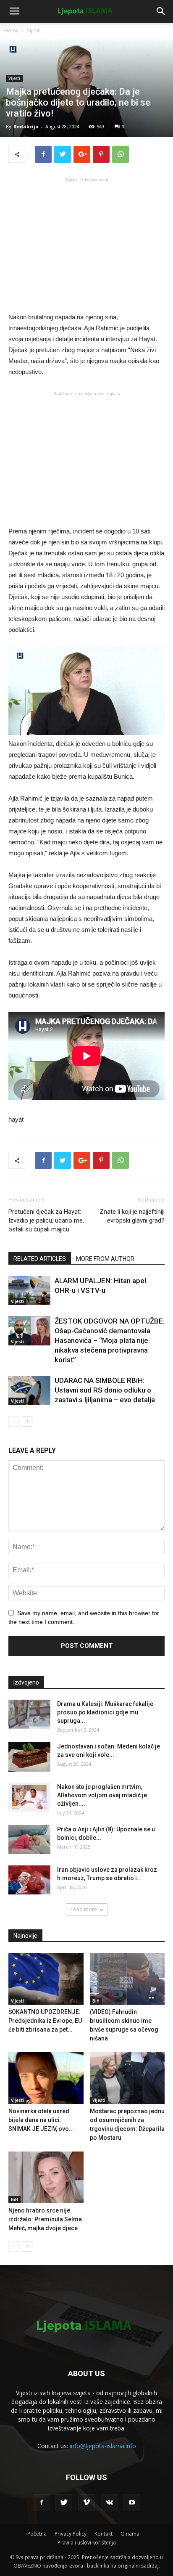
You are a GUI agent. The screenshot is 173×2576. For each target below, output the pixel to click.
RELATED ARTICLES (40, 1259)
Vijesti (34, 31)
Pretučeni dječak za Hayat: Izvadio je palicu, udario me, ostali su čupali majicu (46, 1220)
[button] (161, 11)
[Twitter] (64, 2503)
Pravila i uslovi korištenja (87, 2543)
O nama (130, 2534)
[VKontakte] (109, 2503)
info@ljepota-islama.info (103, 2446)
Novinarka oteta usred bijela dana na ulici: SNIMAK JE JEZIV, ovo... (41, 2120)
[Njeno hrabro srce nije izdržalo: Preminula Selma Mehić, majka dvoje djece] (46, 2177)
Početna (37, 2534)
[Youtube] (132, 2503)
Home (12, 31)
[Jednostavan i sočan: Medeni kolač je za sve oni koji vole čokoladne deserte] (29, 1757)
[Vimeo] (86, 2503)
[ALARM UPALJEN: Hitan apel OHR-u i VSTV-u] (29, 1291)
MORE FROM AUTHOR (105, 1259)
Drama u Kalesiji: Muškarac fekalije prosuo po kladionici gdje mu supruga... (105, 1712)
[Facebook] (41, 2503)
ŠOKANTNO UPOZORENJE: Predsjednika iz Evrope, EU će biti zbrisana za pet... (45, 2021)
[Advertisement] (86, 244)
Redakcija (26, 126)
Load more (84, 1909)
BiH (96, 2001)
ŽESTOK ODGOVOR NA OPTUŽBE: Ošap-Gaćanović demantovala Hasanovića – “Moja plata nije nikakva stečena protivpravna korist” (110, 1340)
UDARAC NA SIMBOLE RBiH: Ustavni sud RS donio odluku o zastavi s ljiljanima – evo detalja (105, 1390)
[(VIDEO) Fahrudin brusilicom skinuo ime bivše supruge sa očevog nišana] (127, 1979)
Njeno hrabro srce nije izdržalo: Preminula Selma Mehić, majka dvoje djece (45, 2219)
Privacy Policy (71, 2534)
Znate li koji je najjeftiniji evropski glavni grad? (132, 1216)
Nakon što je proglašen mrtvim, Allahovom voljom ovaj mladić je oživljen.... (102, 1795)
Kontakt (104, 2534)
